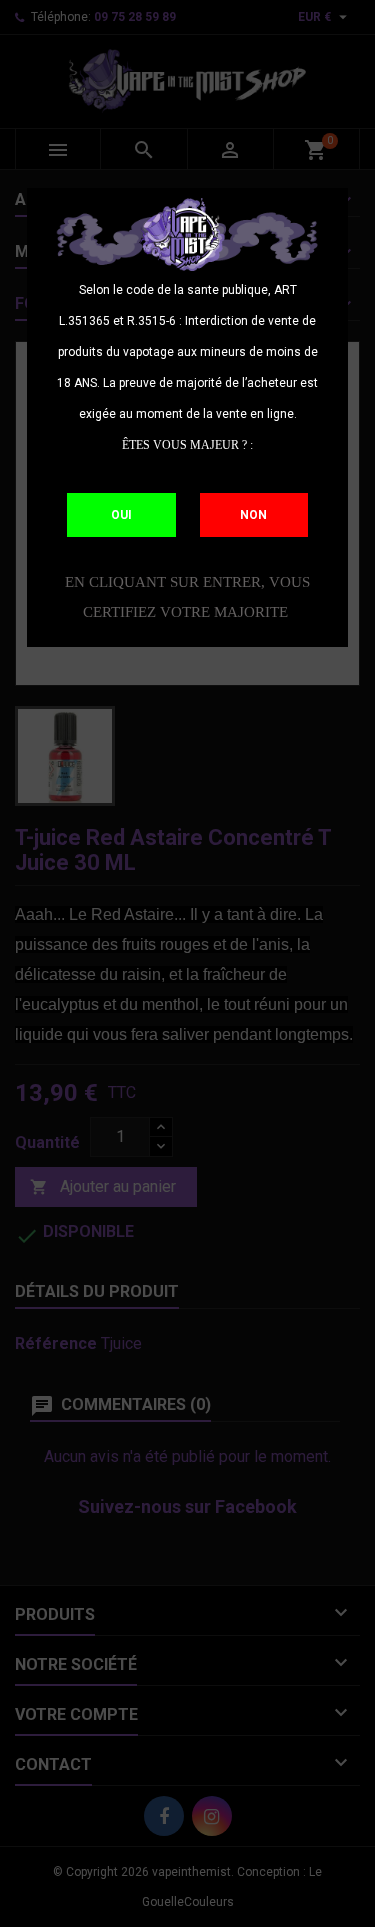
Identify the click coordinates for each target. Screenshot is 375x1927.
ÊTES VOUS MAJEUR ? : (187, 445)
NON (253, 515)
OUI (121, 515)
